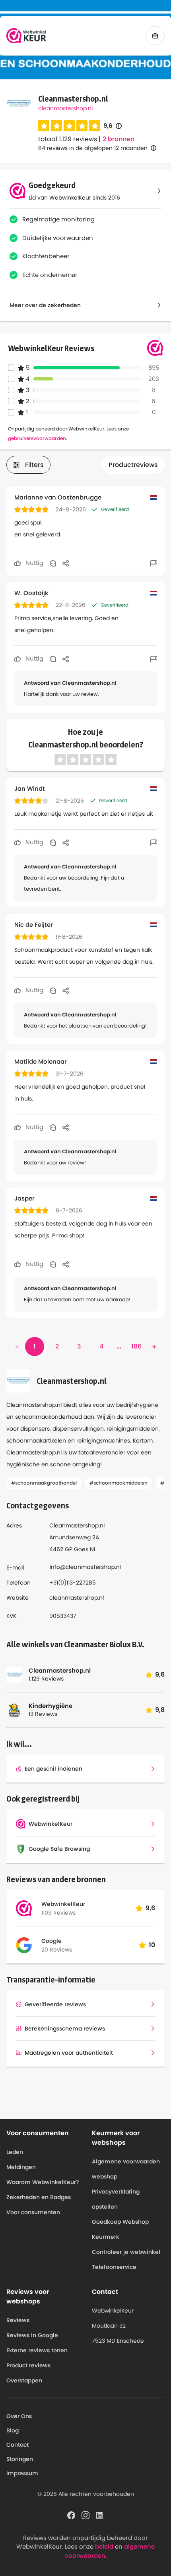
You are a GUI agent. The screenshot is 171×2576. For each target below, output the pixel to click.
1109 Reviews (58, 1913)
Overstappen (24, 2380)
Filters (34, 465)
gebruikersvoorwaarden (37, 438)
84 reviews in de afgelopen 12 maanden (93, 148)
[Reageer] (53, 563)
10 (152, 1945)
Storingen (20, 2459)
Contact (17, 2445)
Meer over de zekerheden (45, 305)
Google (51, 1941)
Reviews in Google (32, 2335)
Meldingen (21, 2167)
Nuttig (34, 563)
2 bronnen (119, 139)
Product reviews (28, 2365)
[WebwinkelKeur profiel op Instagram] (85, 2515)
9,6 (113, 126)
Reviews (18, 2320)
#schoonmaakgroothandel (44, 1483)
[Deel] (66, 563)
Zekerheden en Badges (39, 2197)
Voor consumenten (33, 2212)
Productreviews (133, 465)
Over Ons (19, 2416)
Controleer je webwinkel (126, 2252)
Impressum (22, 2473)
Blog (13, 2430)
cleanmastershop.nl (65, 108)
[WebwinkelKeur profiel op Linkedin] (100, 2515)
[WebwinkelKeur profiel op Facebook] (71, 2515)
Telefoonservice (114, 2267)
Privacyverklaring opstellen (116, 2199)
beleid (104, 2546)
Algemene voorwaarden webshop (126, 2169)
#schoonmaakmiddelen (119, 1483)
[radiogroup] (69, 126)
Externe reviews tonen (37, 2350)
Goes (81, 1549)
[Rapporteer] (154, 563)
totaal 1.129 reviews (68, 139)
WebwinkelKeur (63, 1904)
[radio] (44, 126)
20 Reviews (57, 1950)
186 (136, 1346)
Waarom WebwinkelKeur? (43, 2182)
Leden (15, 2152)
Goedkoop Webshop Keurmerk (120, 2229)
